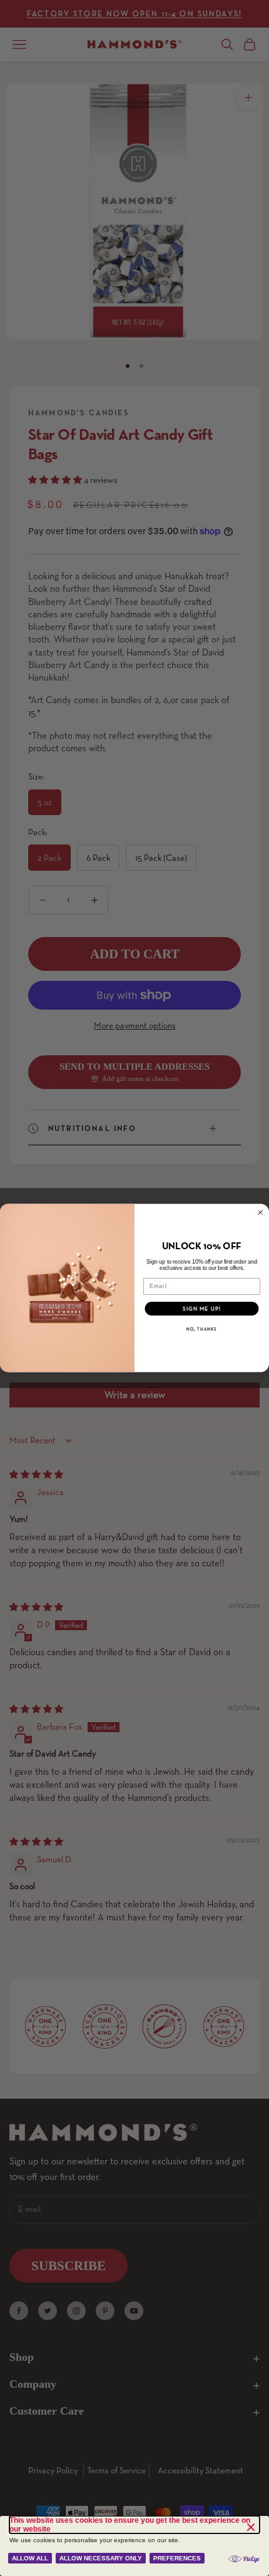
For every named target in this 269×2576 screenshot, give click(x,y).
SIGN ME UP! (202, 1309)
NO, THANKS (202, 1329)
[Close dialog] (261, 1213)
